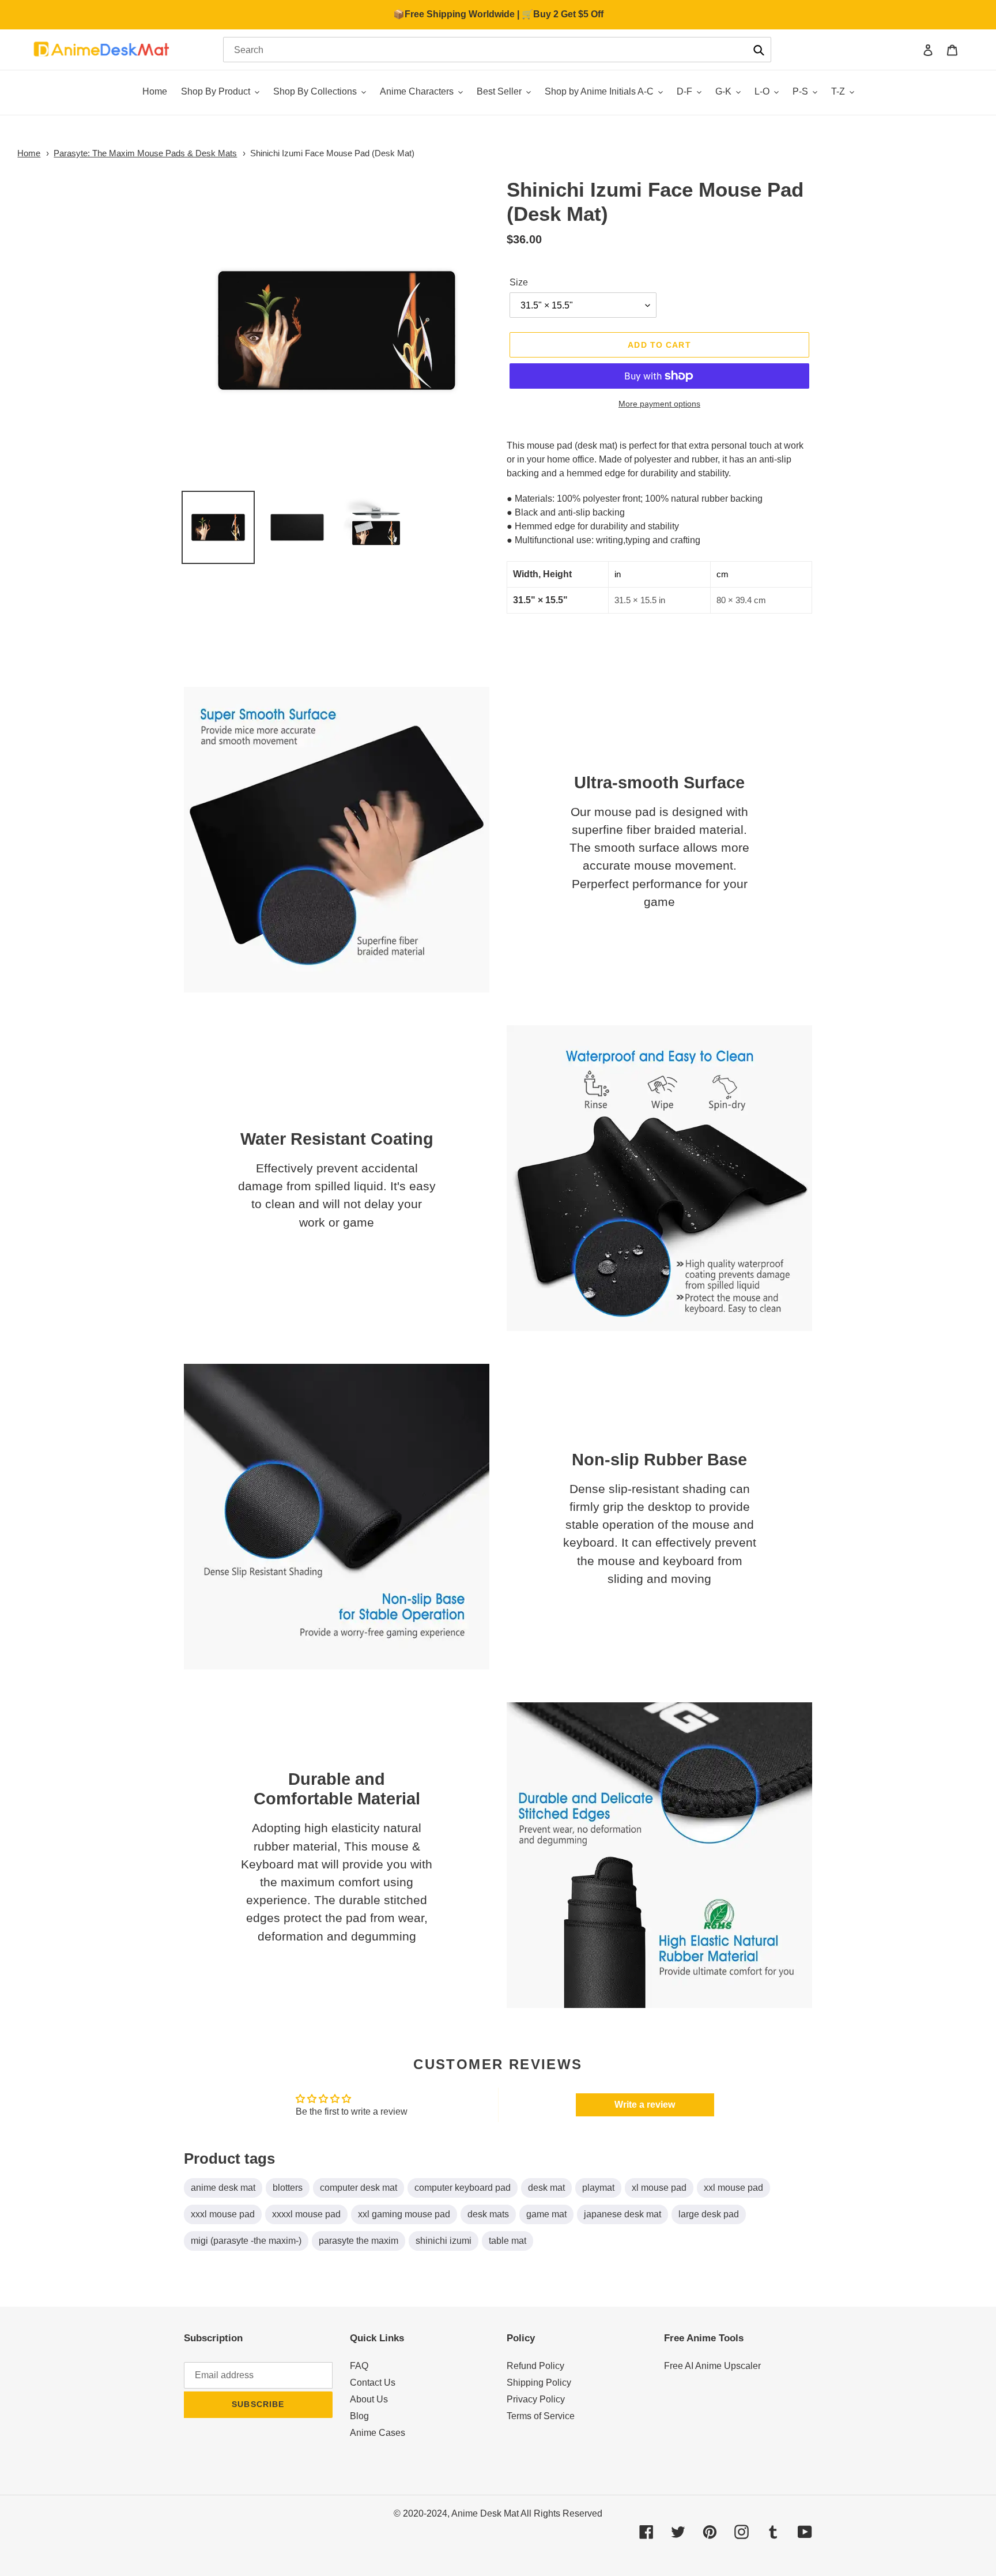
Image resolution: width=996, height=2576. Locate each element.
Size (519, 282)
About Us (369, 2399)
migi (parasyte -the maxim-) (246, 2241)
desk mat (546, 2188)
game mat (546, 2214)
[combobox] (497, 50)
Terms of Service (541, 2416)
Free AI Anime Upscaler (712, 2366)
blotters (288, 2188)
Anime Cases (378, 2433)
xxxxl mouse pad (306, 2214)
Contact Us (373, 2383)
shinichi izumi (444, 2241)
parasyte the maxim (359, 2241)
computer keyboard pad (463, 2188)
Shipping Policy (539, 2383)
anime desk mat (223, 2188)
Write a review (645, 2105)
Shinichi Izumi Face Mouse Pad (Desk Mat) (332, 153)
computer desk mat (359, 2188)
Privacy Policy (536, 2399)
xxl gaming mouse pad (404, 2214)
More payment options (659, 404)
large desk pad (709, 2214)
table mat (508, 2241)
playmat (598, 2188)
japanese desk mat (622, 2214)
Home (29, 153)
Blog (359, 2416)
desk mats (488, 2214)
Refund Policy (535, 2366)
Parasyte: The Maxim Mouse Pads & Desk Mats (145, 153)
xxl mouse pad (733, 2188)
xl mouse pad (659, 2188)
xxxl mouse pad (223, 2214)
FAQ (359, 2366)
